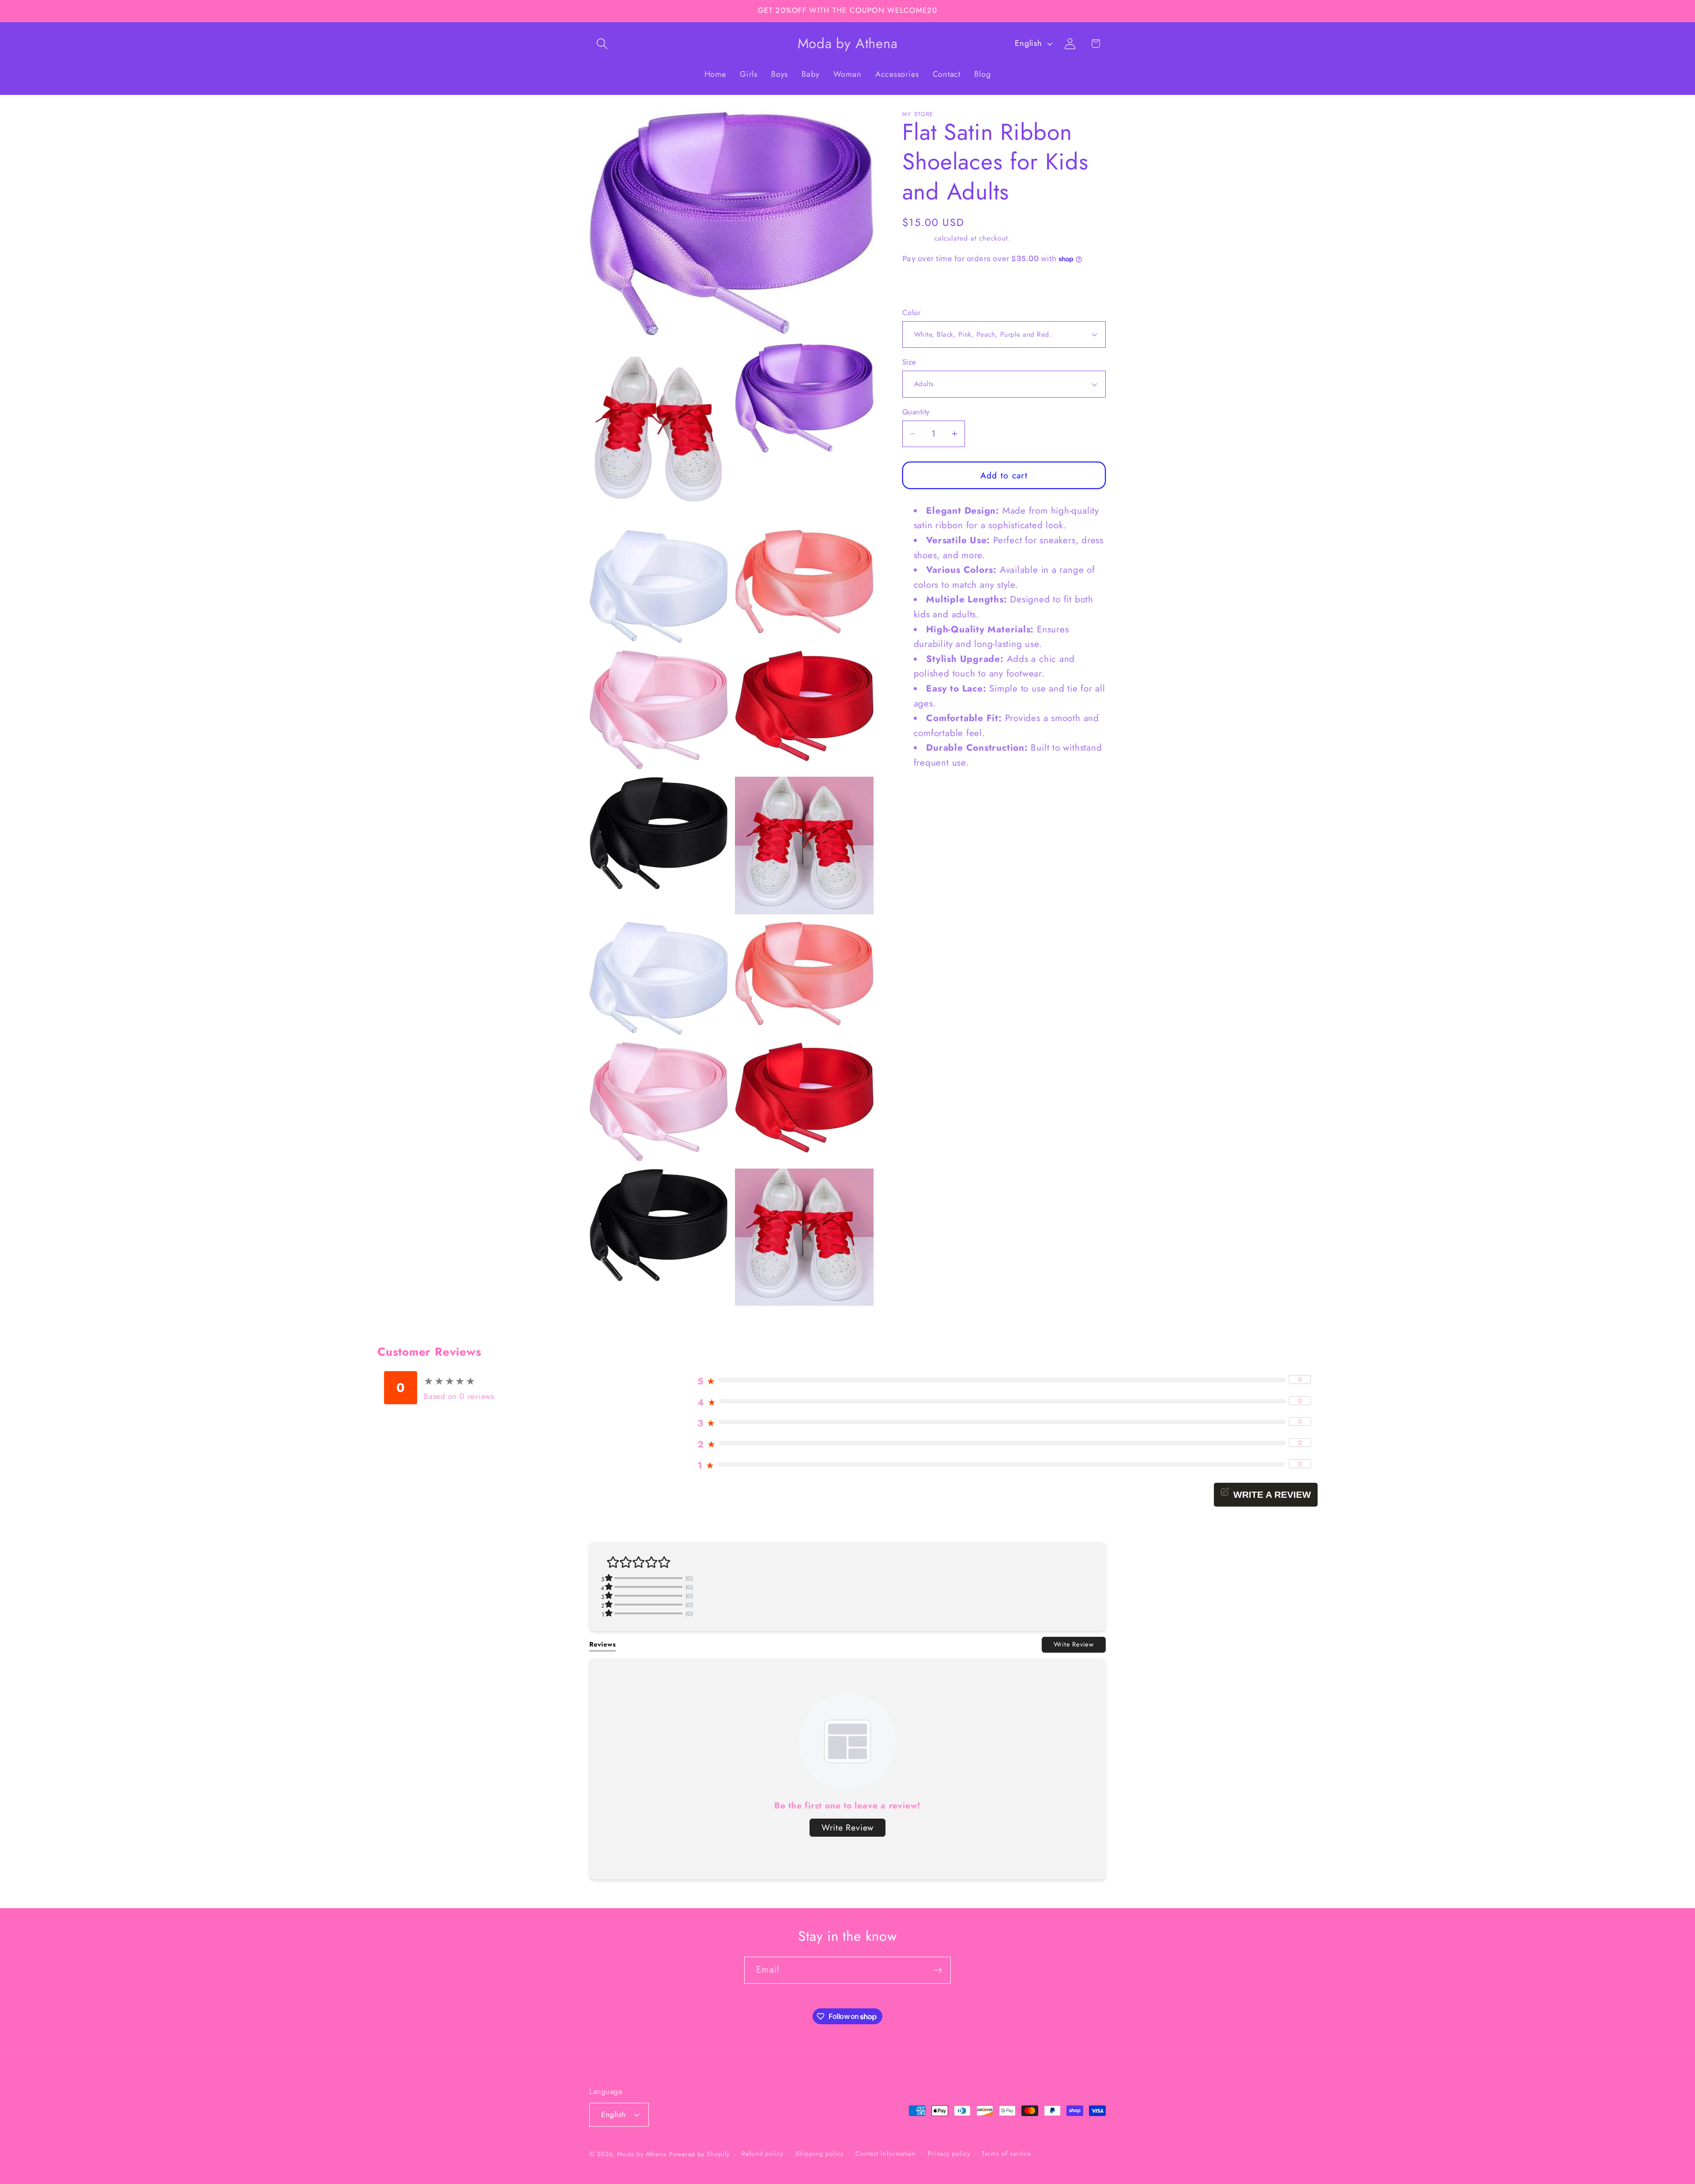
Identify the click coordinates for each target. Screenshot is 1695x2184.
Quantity (916, 412)
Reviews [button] (603, 1644)
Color (912, 313)
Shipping (917, 238)
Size (909, 362)
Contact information (886, 2154)
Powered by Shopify (699, 2154)
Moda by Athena (642, 2154)
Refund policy (763, 2154)
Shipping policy (820, 2154)
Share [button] (922, 286)
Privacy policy (949, 2154)
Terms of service (1006, 2154)
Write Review (1074, 1644)
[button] (602, 43)
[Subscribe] (938, 1970)
